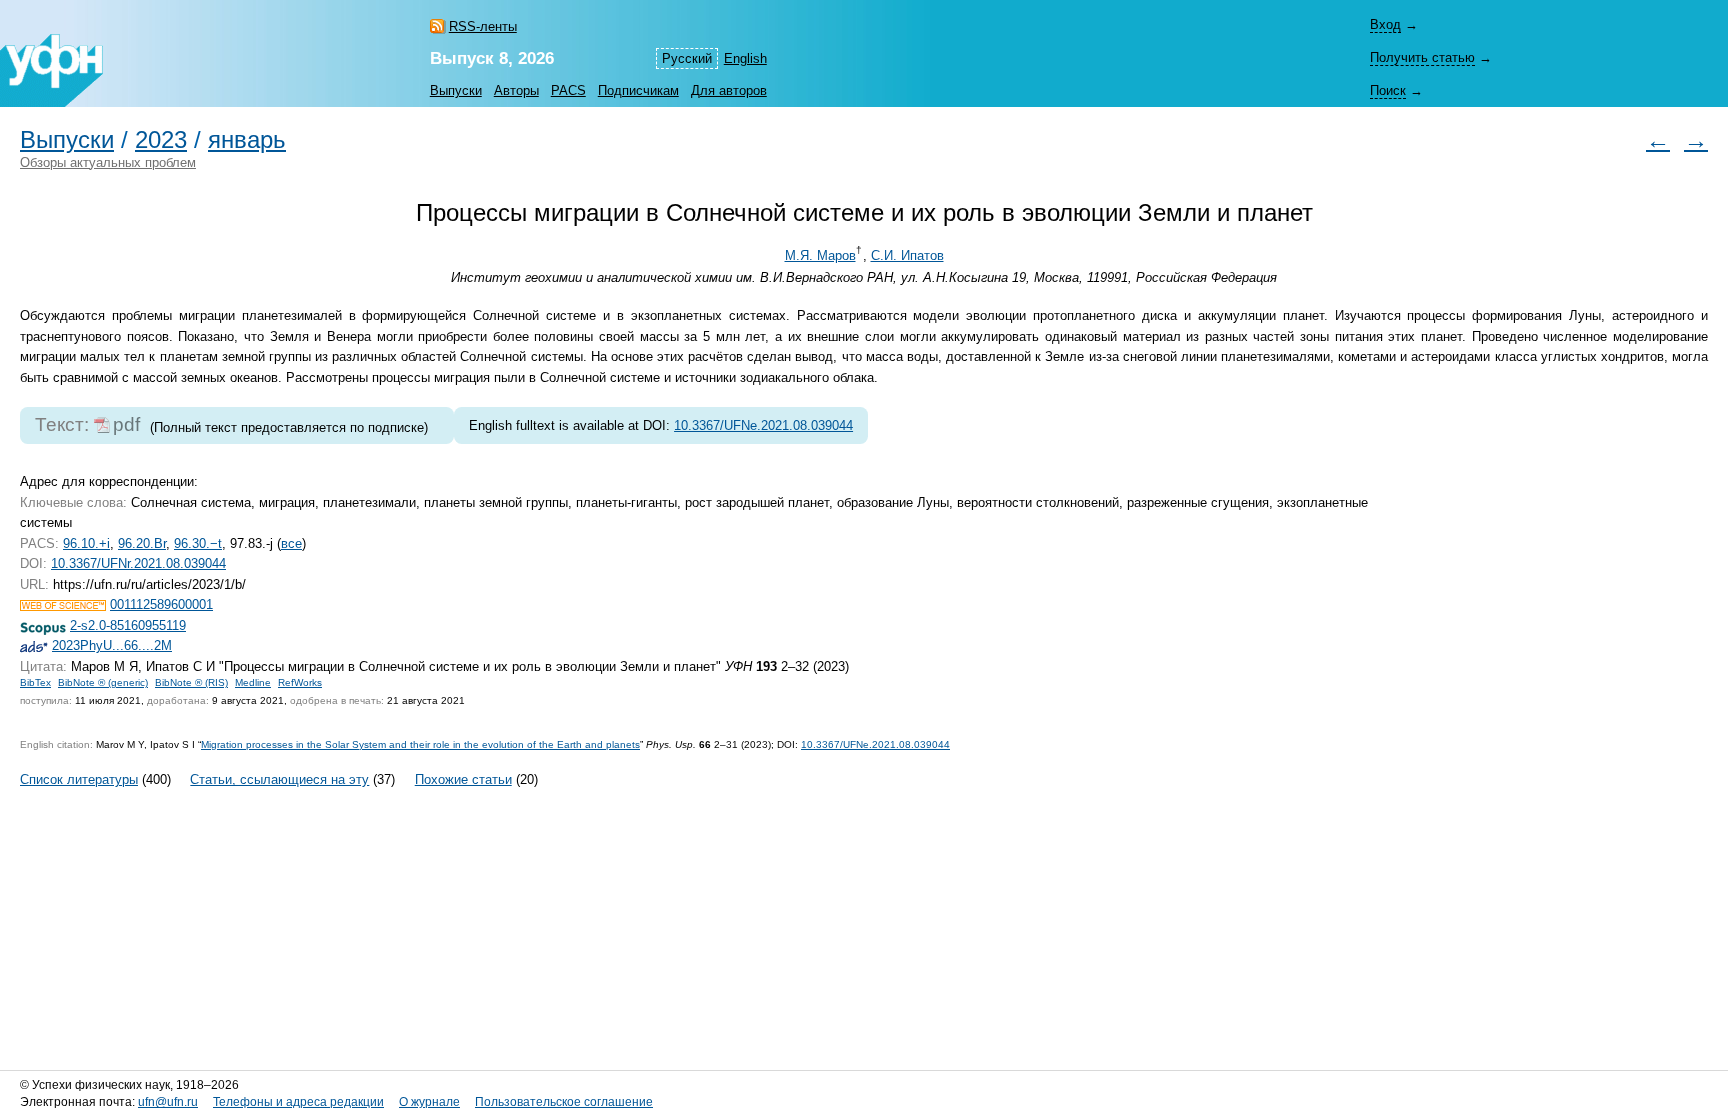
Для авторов (729, 90)
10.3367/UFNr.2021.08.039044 (138, 563)
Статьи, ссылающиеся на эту (279, 779)
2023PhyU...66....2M (112, 645)
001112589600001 (161, 604)
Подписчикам (638, 90)
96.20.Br (142, 543)
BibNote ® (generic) (103, 682)
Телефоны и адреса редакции (298, 1102)
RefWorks (300, 682)
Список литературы (79, 779)
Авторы (516, 90)
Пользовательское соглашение (564, 1102)
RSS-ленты (483, 26)
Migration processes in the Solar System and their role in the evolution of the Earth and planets (420, 744)
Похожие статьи (463, 779)
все (291, 543)
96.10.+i (86, 543)
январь (247, 140)
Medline (253, 682)
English (745, 58)
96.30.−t (198, 543)
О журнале (429, 1102)
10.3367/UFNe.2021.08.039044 (763, 425)
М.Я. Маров (820, 255)
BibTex (35, 682)
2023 (161, 140)
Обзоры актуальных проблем (108, 162)
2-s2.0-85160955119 (128, 625)
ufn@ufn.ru (168, 1102)
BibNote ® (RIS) (191, 682)
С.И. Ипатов (907, 255)
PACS (568, 90)
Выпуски (456, 90)
